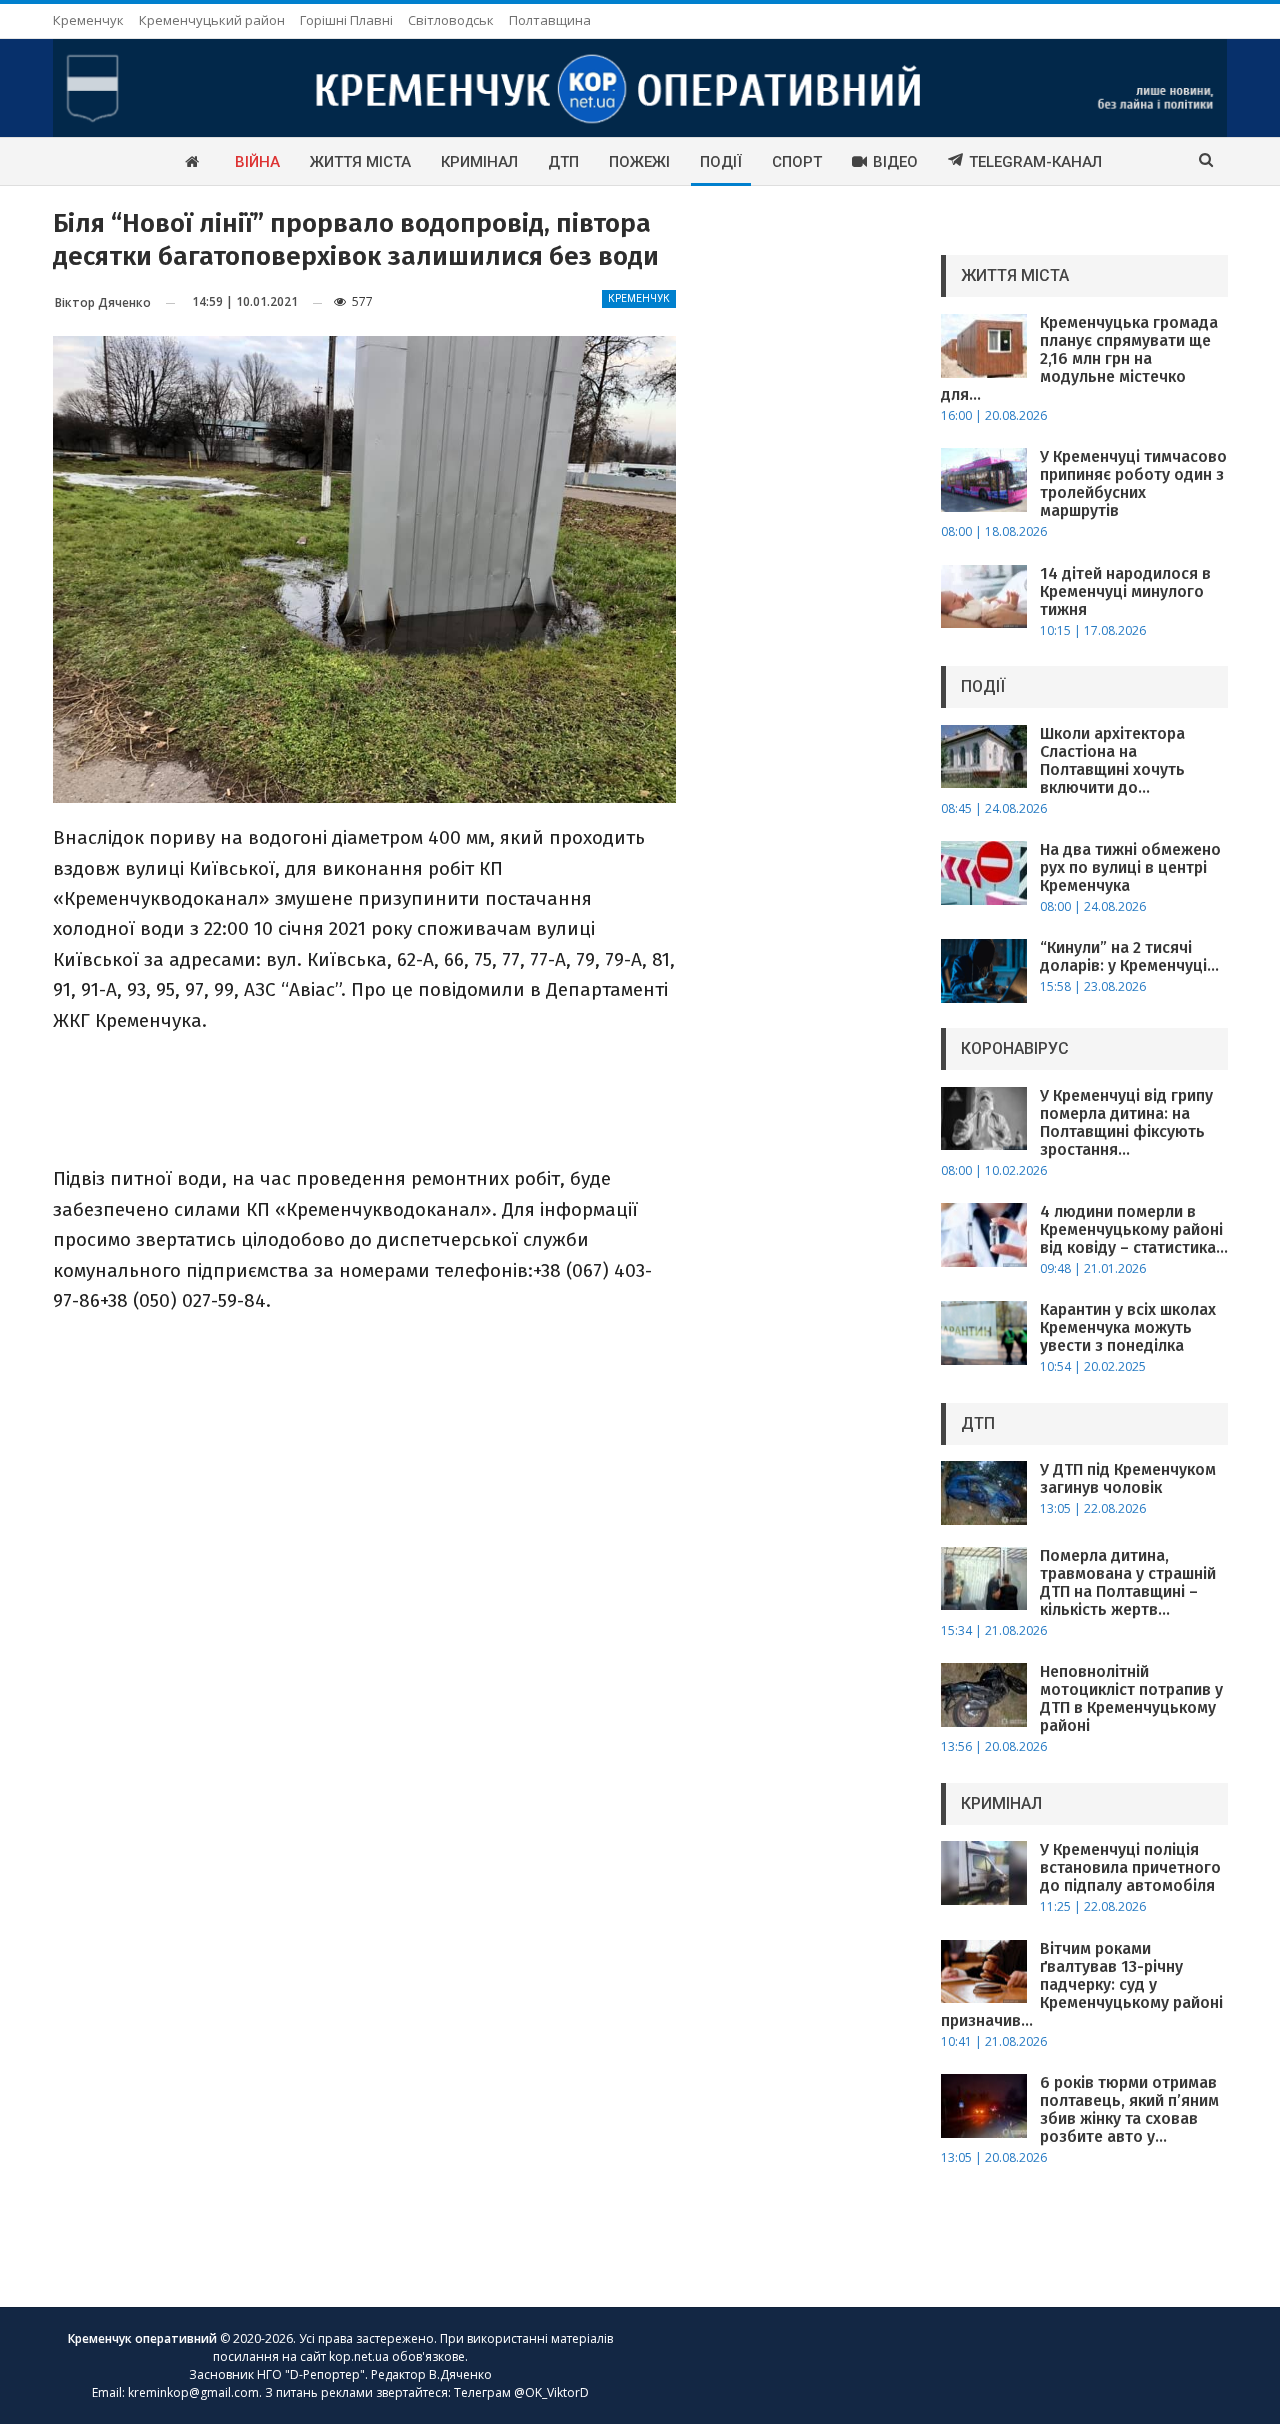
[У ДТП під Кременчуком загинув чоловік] (984, 1493)
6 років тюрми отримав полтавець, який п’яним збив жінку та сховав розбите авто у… (1129, 2109)
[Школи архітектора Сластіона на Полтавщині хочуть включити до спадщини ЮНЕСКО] (984, 757)
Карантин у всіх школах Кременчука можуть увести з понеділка (1128, 1327)
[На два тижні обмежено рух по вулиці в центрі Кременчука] (984, 873)
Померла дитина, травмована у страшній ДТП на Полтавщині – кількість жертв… (1128, 1582)
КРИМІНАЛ (479, 162)
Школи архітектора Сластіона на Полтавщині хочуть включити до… (1112, 760)
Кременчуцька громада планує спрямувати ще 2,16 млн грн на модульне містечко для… (1079, 358)
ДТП (563, 162)
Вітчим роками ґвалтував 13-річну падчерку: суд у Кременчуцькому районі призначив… (1082, 1984)
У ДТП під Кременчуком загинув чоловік (1128, 1478)
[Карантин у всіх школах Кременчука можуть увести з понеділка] (984, 1333)
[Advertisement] (364, 1098)
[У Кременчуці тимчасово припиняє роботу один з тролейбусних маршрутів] (984, 480)
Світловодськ (451, 20)
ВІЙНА (257, 162)
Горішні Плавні (346, 20)
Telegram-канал (1035, 162)
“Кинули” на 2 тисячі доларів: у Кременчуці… (1129, 956)
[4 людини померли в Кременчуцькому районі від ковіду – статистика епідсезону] (984, 1235)
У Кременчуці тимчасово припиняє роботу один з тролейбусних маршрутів (1133, 483)
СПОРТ (797, 162)
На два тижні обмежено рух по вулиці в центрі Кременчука (1130, 867)
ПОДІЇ (721, 162)
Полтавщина (550, 20)
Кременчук (88, 20)
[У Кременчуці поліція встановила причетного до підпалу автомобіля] (984, 1873)
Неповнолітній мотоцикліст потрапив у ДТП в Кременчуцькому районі (1131, 1698)
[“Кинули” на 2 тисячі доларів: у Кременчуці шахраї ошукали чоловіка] (984, 971)
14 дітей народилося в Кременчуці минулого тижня (1125, 591)
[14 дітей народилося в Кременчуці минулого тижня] (984, 597)
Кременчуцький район (212, 20)
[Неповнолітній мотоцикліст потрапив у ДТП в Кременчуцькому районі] (984, 1695)
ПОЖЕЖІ (639, 162)
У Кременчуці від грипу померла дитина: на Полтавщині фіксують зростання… (1126, 1122)
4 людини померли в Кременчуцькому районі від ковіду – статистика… (1134, 1229)
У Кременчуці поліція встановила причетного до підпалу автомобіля (1130, 1867)
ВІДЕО (895, 162)
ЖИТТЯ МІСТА (360, 162)
